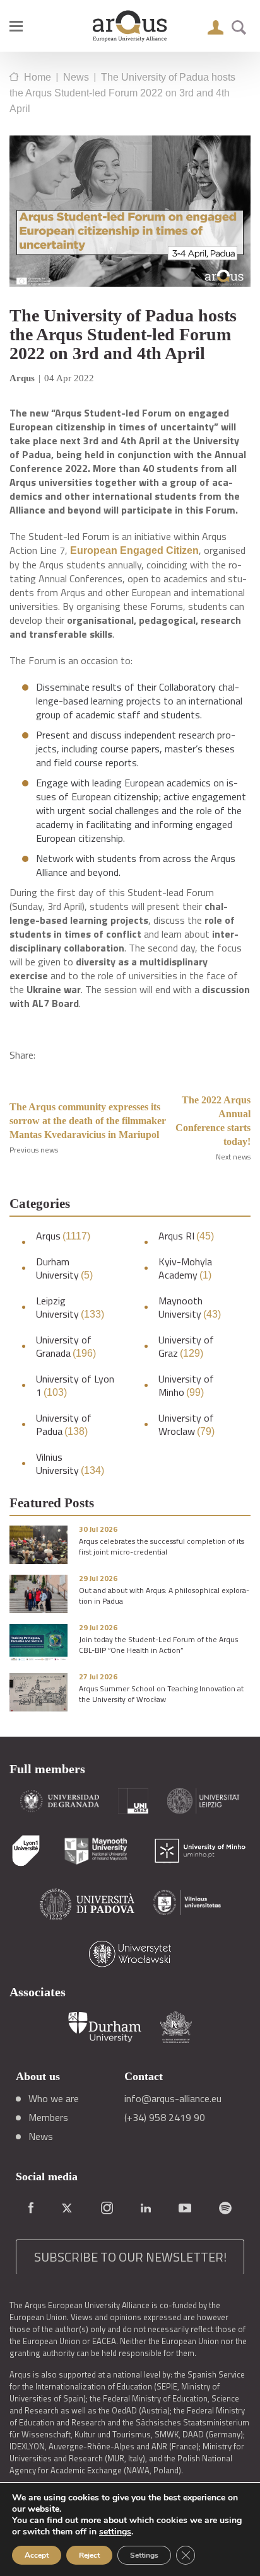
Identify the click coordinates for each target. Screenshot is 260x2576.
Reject (89, 2555)
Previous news (34, 1150)
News (41, 2136)
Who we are (54, 2098)
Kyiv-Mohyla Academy (185, 1268)
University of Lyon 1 (75, 1386)
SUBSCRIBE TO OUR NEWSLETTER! (130, 2257)
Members (48, 2117)
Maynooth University (190, 1308)
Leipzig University (70, 1308)
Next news (233, 1157)
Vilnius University (70, 1464)
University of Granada (66, 1347)
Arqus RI (186, 1236)
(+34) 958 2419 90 (165, 2117)
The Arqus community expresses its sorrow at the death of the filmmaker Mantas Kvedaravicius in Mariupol (88, 1121)
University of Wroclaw (186, 1425)
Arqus (63, 1236)
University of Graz (186, 1347)
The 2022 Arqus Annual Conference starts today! (213, 1121)
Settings (144, 2555)
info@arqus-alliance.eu (173, 2098)
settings (115, 2532)
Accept (37, 2555)
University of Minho (186, 1386)
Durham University (64, 1268)
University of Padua (64, 1425)
